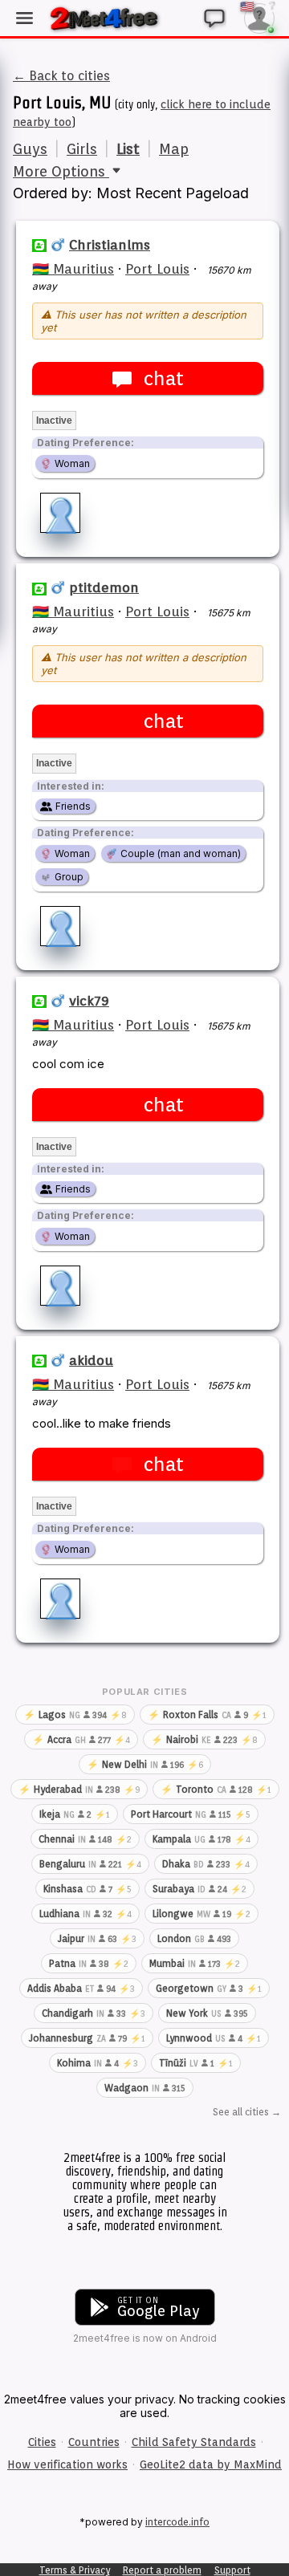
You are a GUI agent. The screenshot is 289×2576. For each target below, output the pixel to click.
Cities (42, 2442)
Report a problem (162, 2570)
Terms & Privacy (75, 2570)
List (128, 149)
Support (232, 2570)
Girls (82, 149)
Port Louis (157, 269)
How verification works (67, 2464)
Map (174, 149)
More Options (61, 171)
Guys (30, 149)
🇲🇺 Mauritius (73, 269)
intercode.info (177, 2522)
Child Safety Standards (194, 2442)
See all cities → (247, 2112)
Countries (94, 2442)
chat (163, 378)
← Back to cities (61, 76)
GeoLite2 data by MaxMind (211, 2464)
